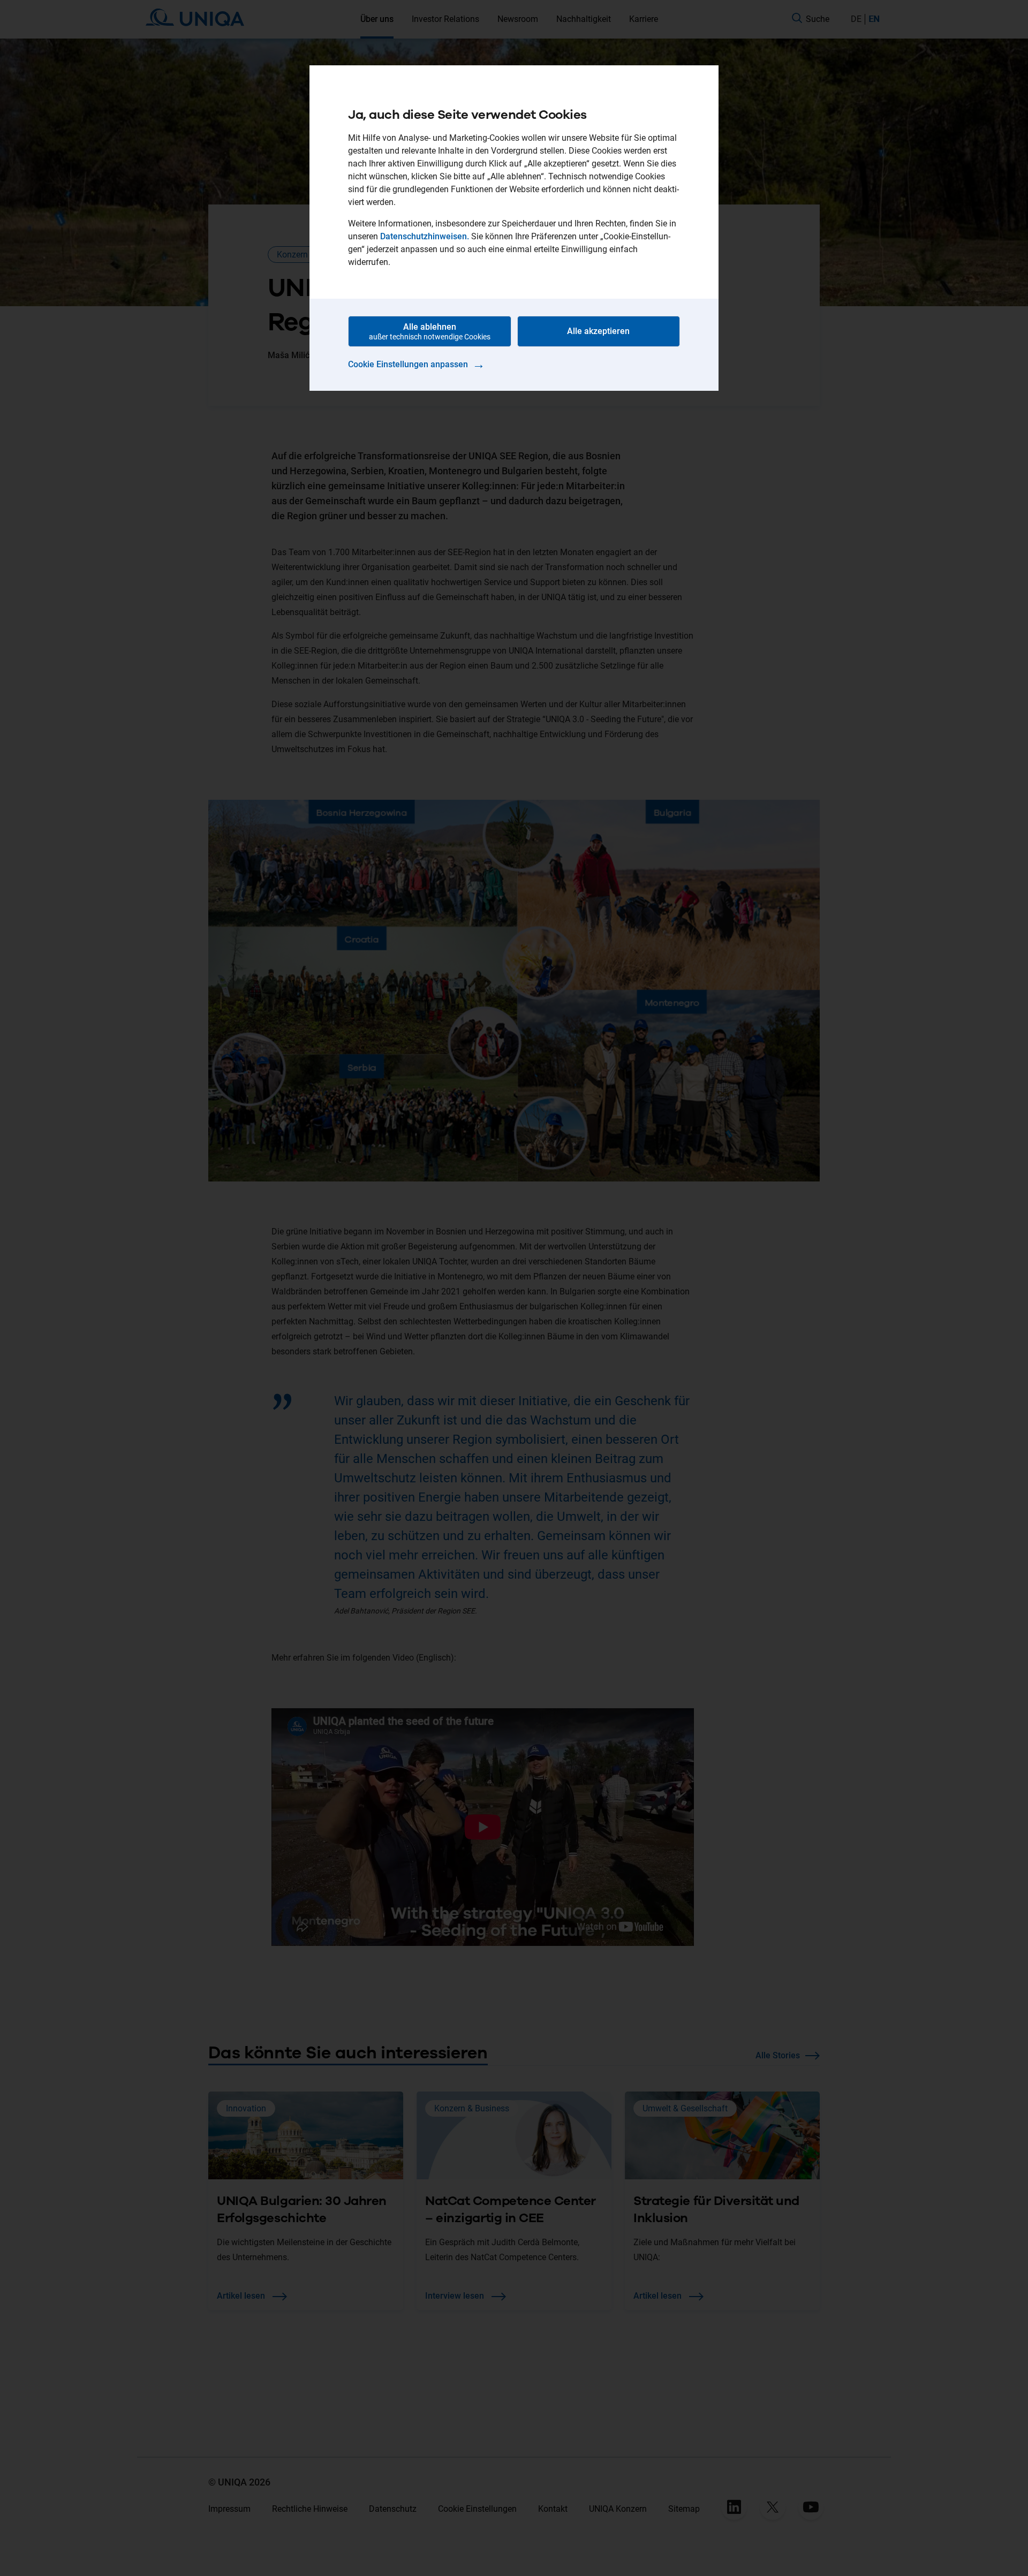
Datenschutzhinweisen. (425, 236)
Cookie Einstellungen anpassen (417, 364)
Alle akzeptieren (598, 331)
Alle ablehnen (430, 331)
